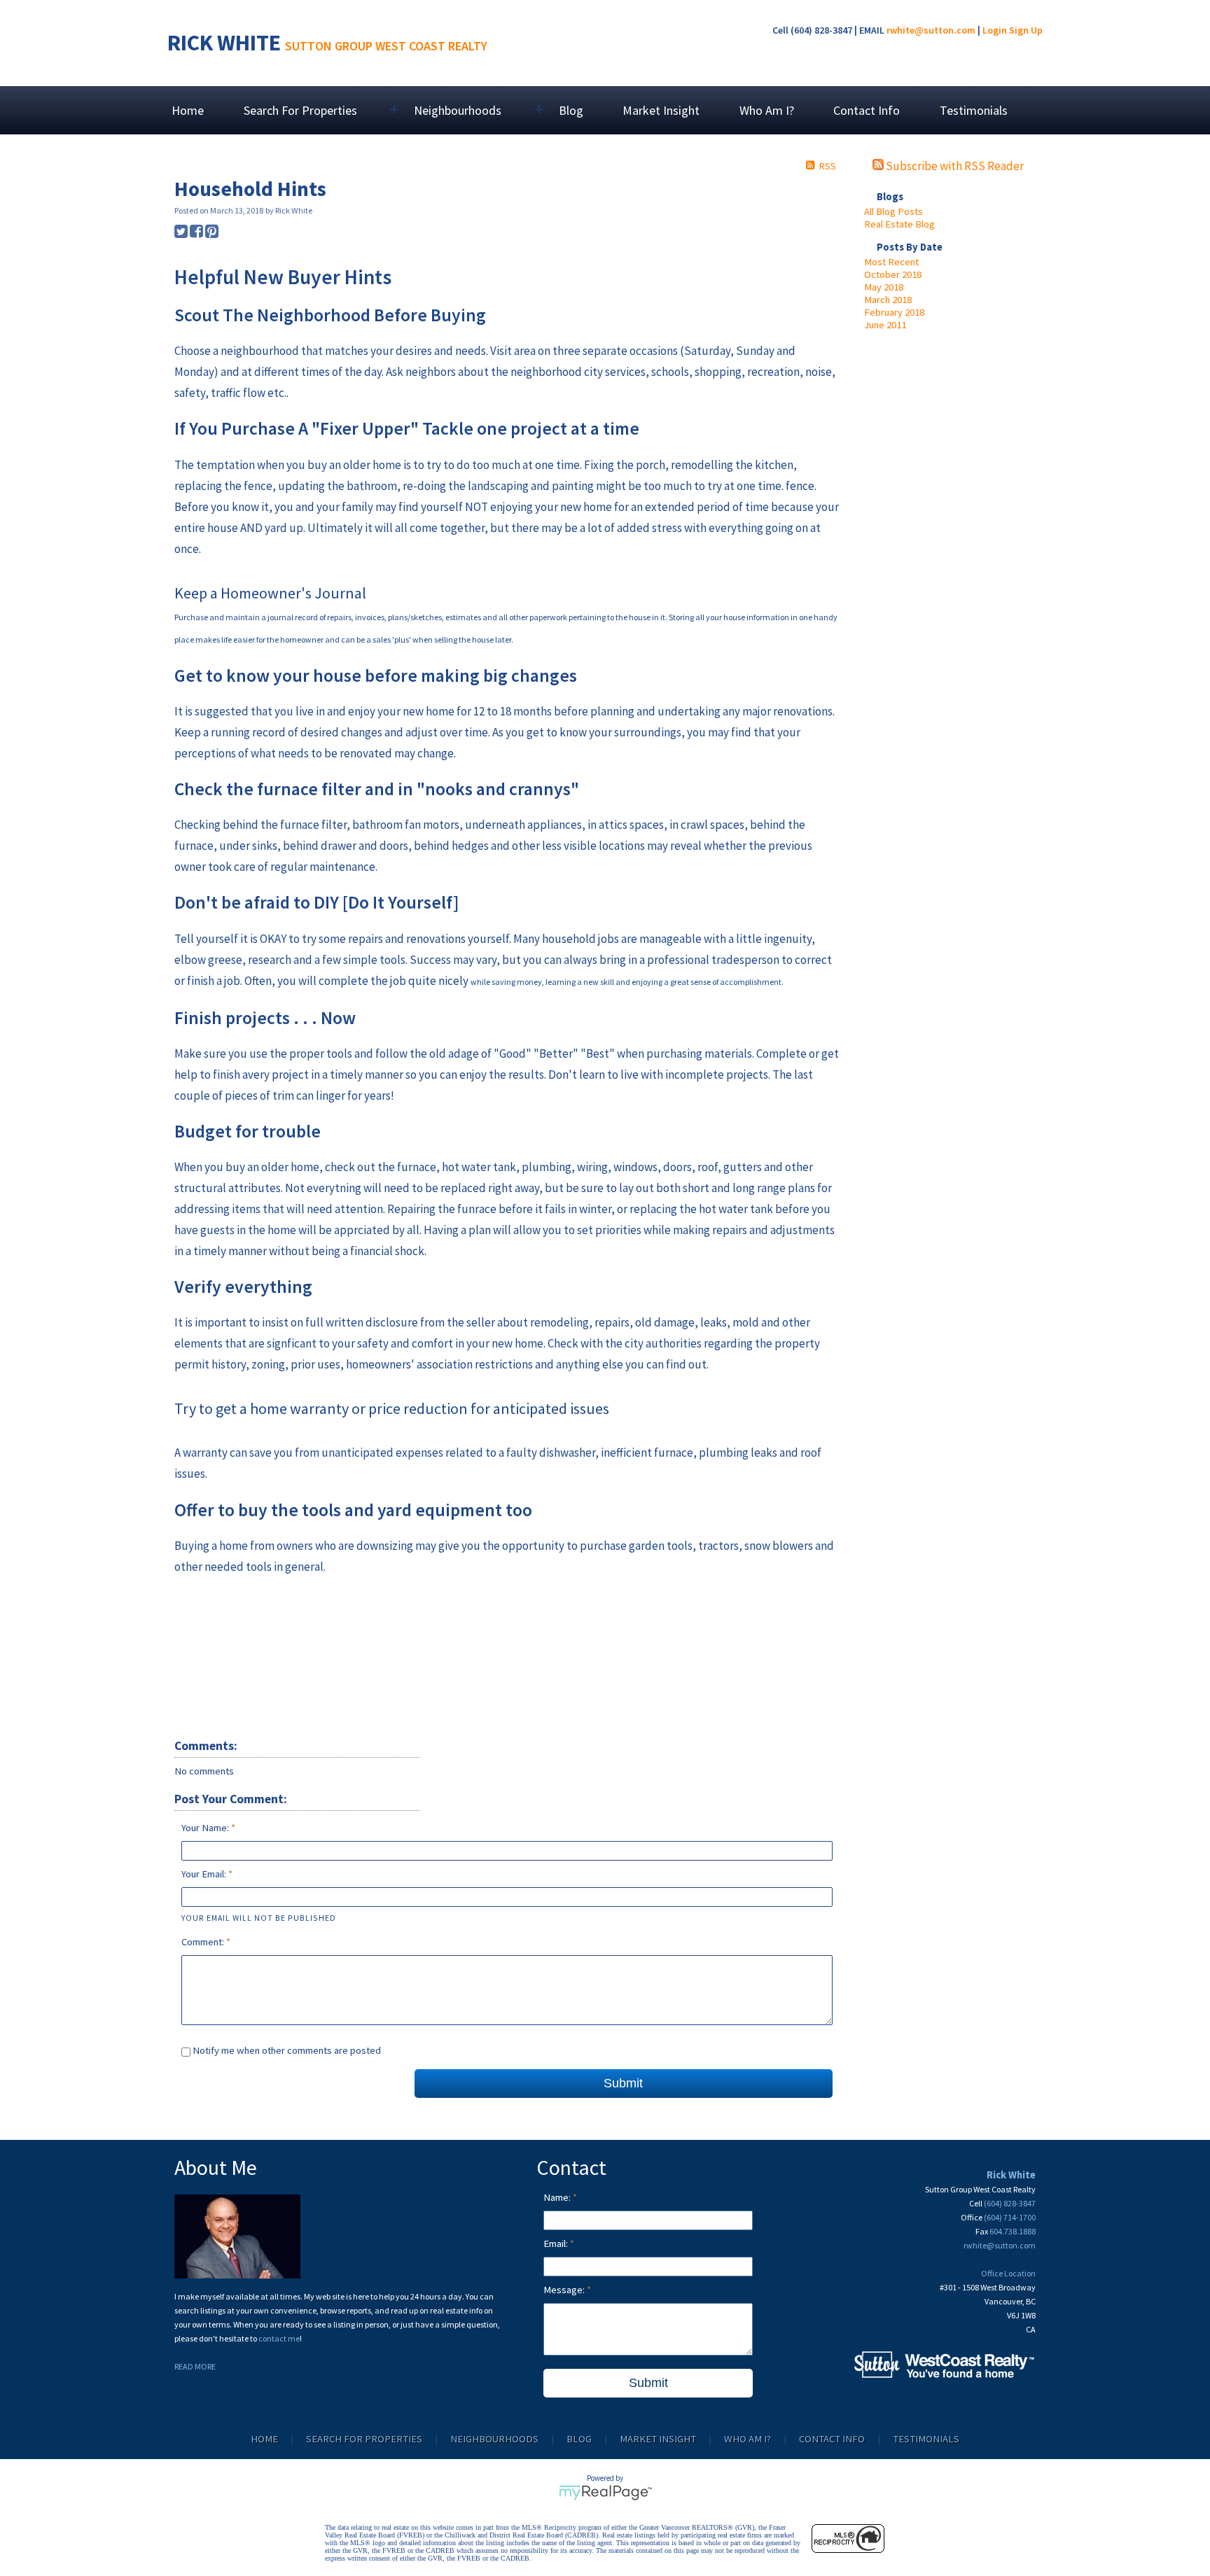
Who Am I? (767, 110)
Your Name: (206, 1828)
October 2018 (893, 274)
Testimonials (974, 110)
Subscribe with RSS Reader (954, 166)
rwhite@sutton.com (931, 30)
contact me (279, 2338)
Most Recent (891, 262)
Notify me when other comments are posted (286, 2050)
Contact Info (867, 110)
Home (188, 110)
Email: (557, 2243)
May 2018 (884, 287)
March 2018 (888, 300)
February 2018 (894, 312)
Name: (558, 2197)
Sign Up (1026, 30)
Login (995, 30)
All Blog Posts (893, 211)
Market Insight (661, 110)
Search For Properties (364, 2439)
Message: (565, 2290)
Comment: (204, 1942)
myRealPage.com (605, 2493)
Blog (571, 110)
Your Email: (205, 1874)
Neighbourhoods (494, 2439)
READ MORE (195, 2366)
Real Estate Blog (899, 224)
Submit (623, 2083)
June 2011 (885, 325)
